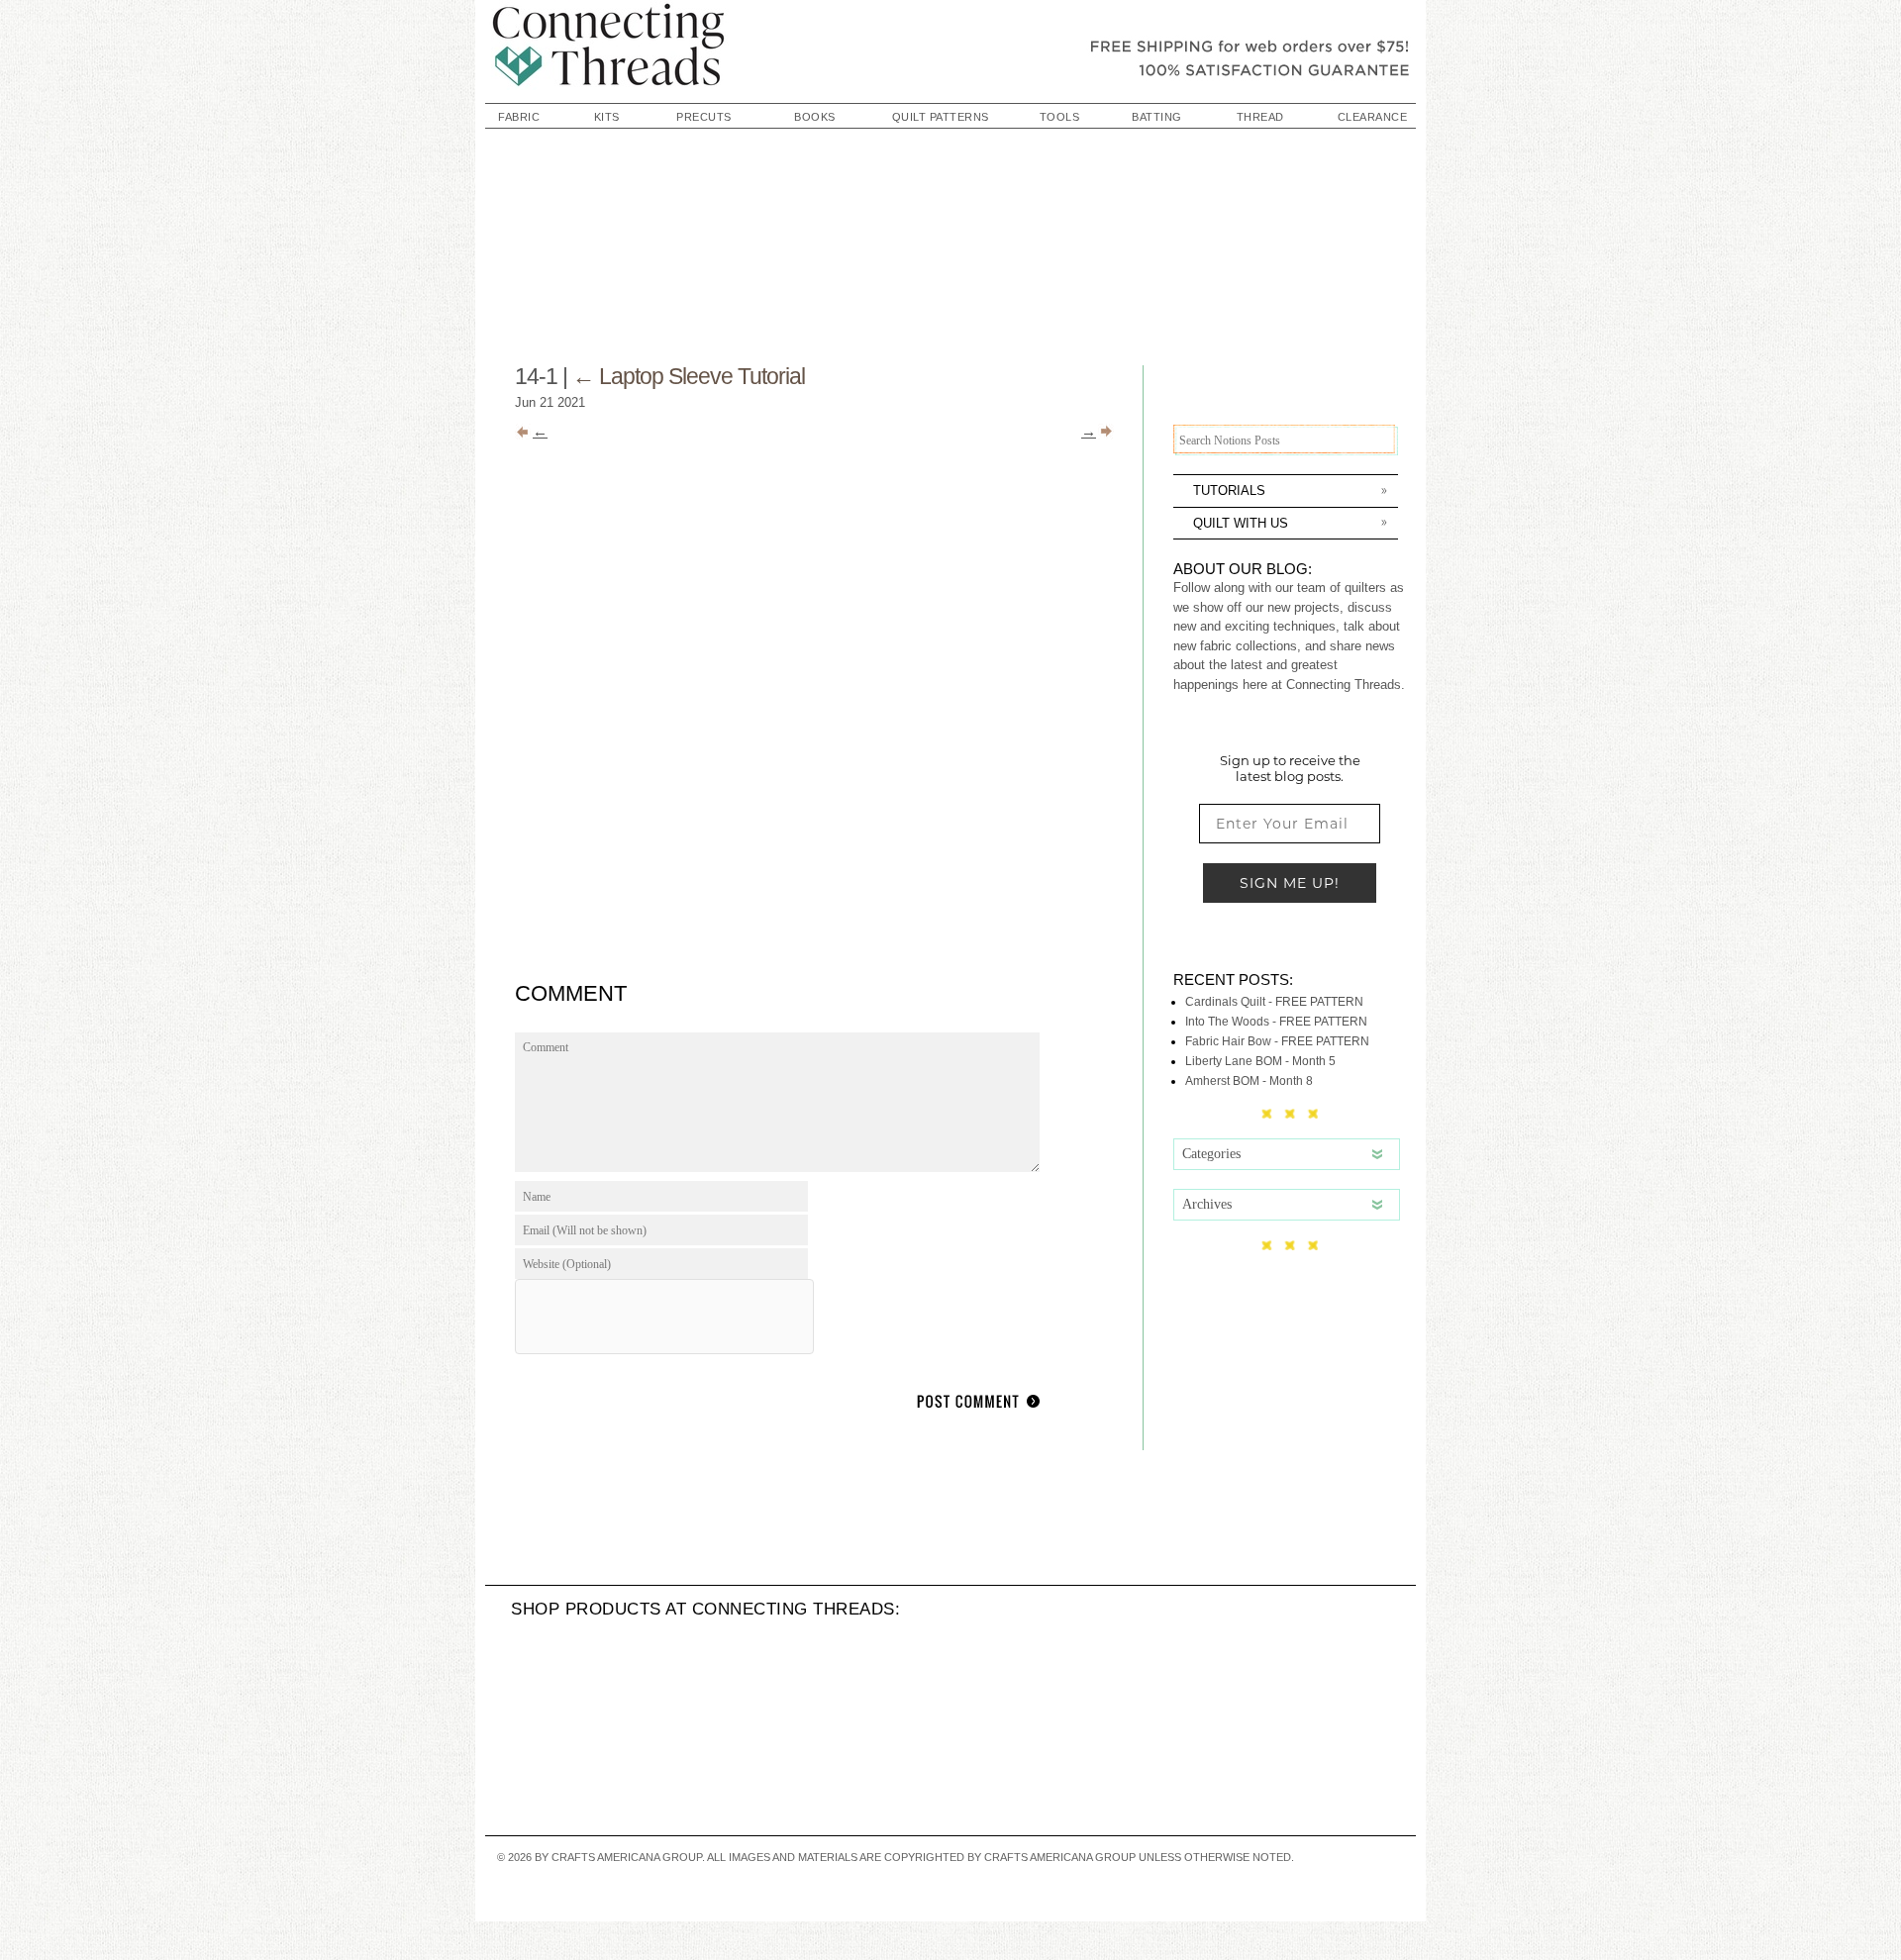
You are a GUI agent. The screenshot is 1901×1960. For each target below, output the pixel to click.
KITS (607, 117)
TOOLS (1060, 117)
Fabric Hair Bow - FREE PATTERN (1277, 1041)
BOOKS (815, 117)
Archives (1207, 1204)
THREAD (1260, 117)
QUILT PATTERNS (941, 117)
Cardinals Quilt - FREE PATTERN (1274, 1002)
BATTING (1157, 117)
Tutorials (1229, 490)
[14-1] (832, 954)
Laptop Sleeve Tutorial (689, 376)
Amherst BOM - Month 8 (1249, 1081)
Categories (1211, 1154)
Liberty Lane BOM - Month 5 (1260, 1061)
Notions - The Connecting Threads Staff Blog (950, 49)
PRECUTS (704, 117)
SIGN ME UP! (1290, 883)
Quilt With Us (1241, 523)
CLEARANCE (1373, 117)
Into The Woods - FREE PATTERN (1276, 1022)
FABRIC (519, 117)
